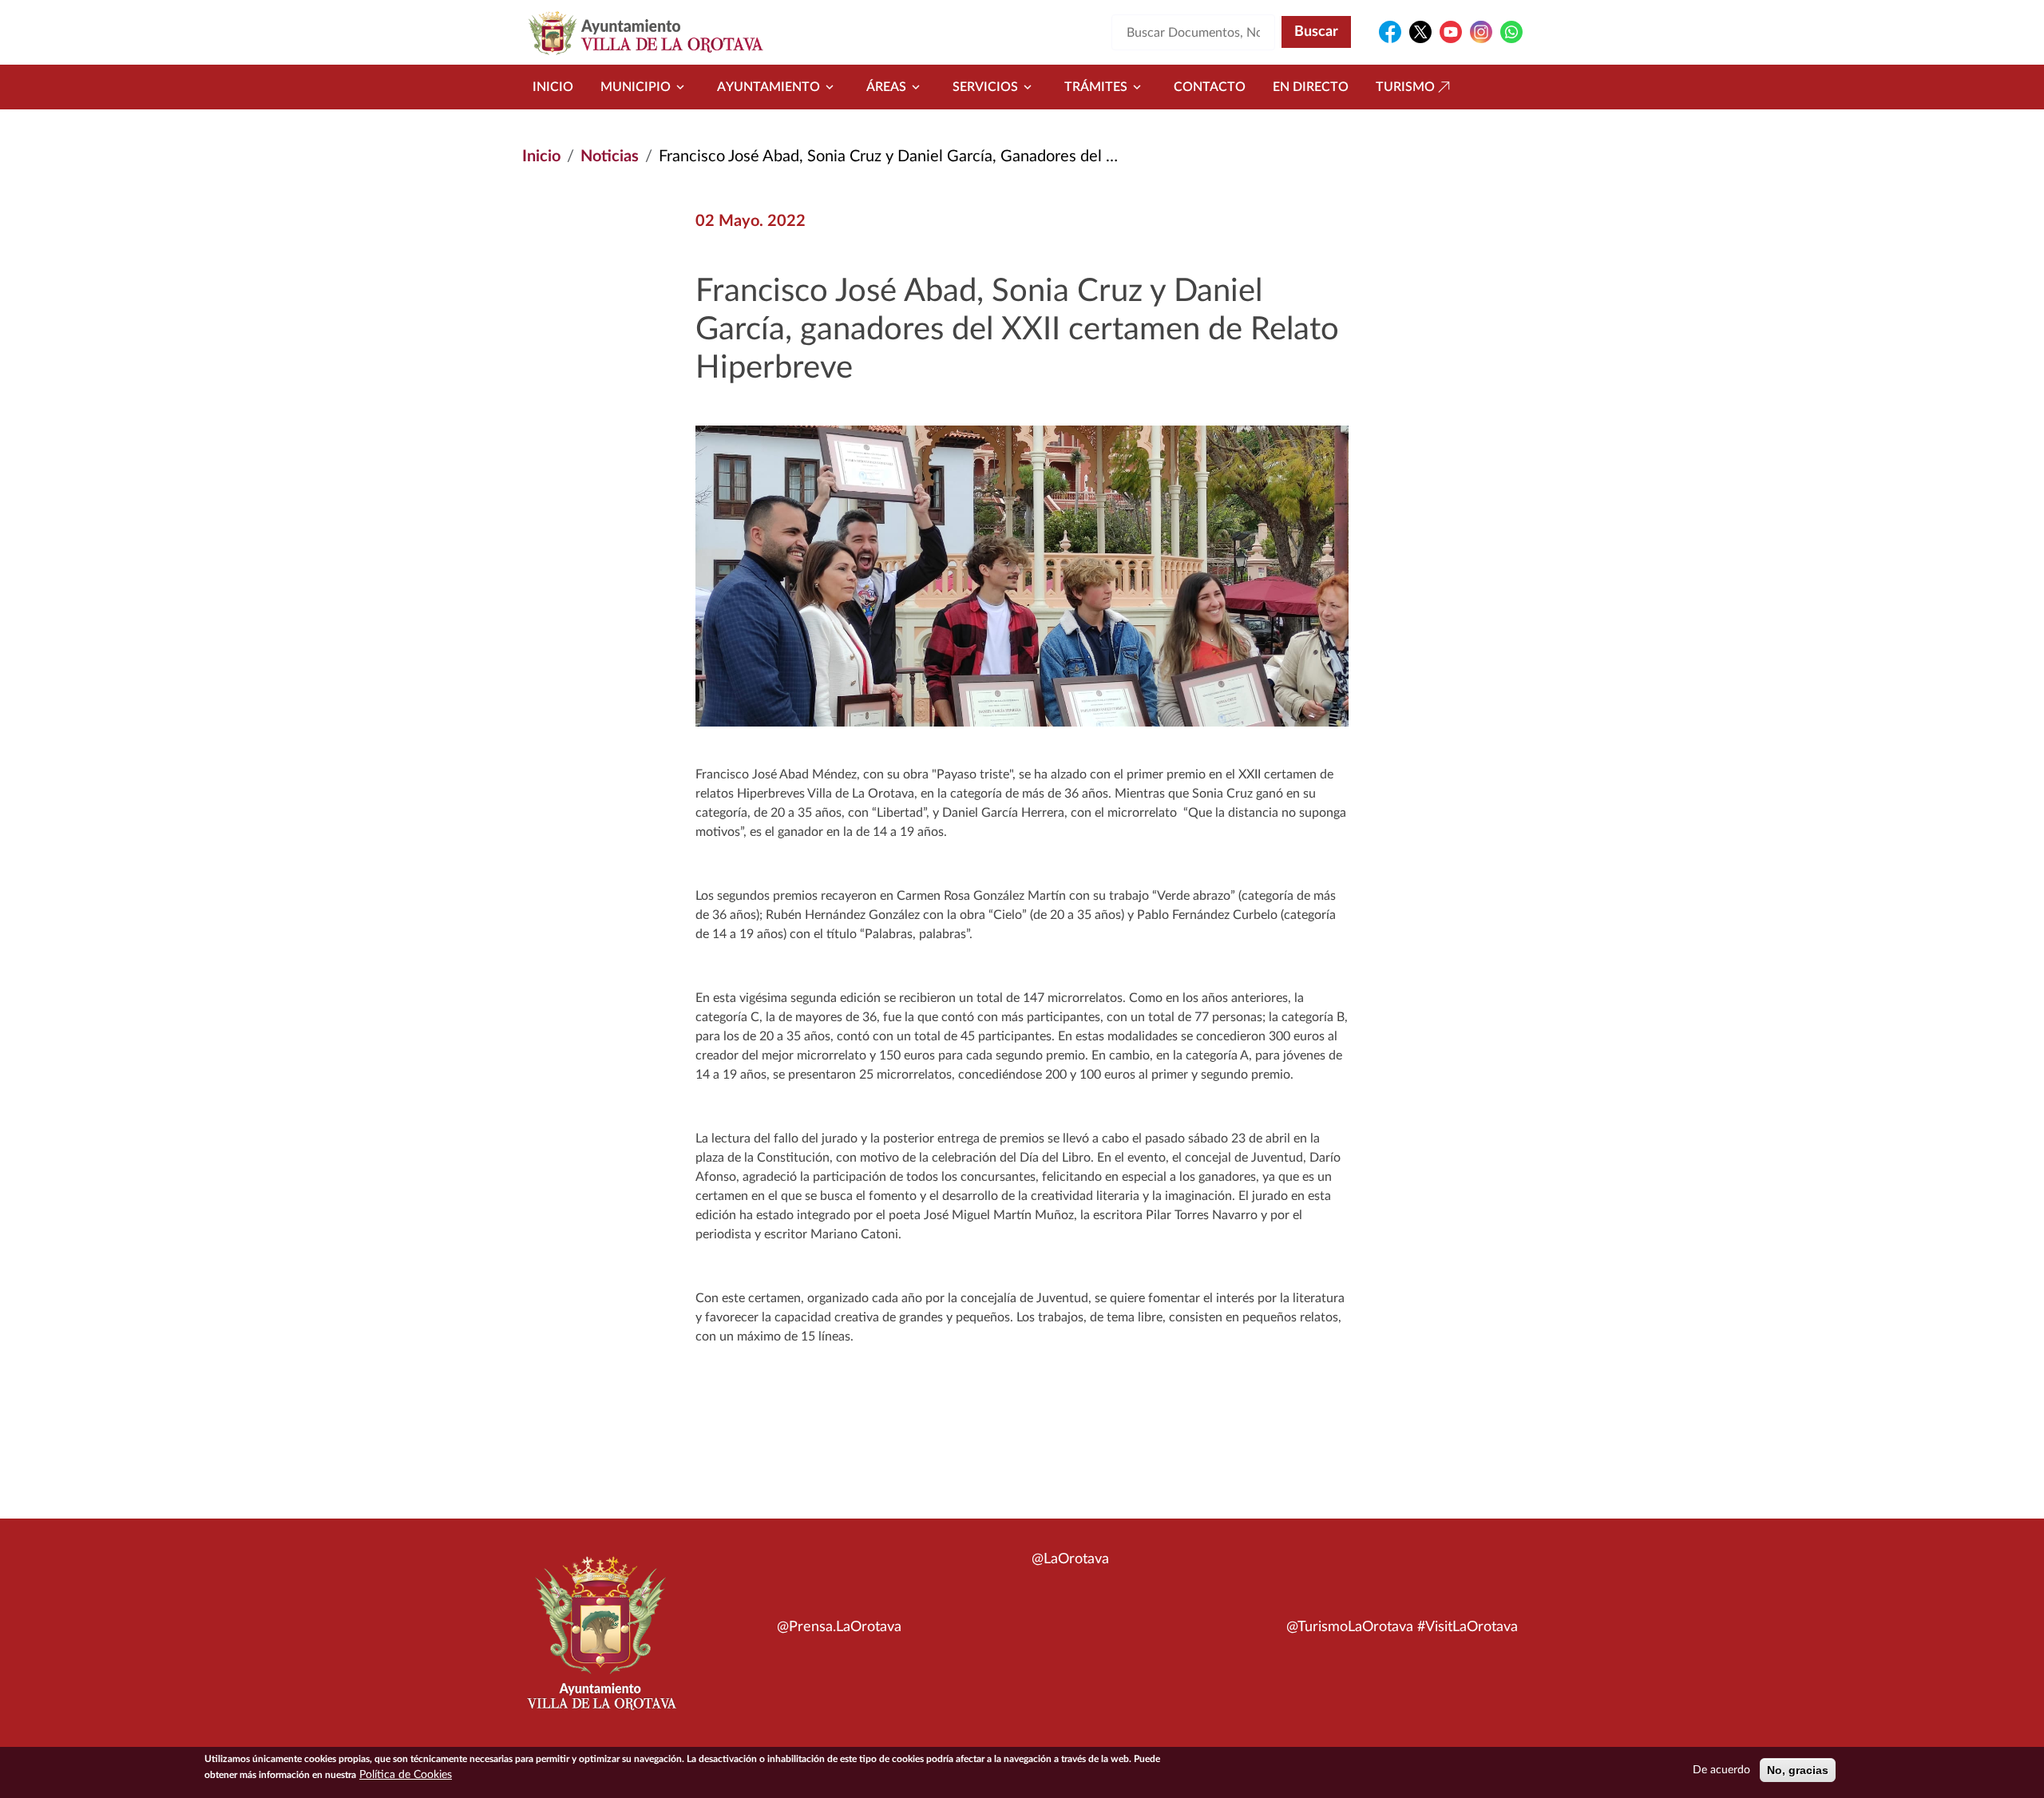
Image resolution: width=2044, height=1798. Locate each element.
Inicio (553, 87)
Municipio (636, 87)
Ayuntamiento (768, 87)
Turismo (1405, 87)
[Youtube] (1451, 32)
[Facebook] (1390, 32)
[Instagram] (1481, 32)
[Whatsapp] (1511, 32)
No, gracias (1798, 1770)
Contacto (1210, 87)
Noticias (610, 156)
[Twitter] (1420, 32)
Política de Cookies (406, 1775)
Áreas (886, 87)
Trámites (1096, 87)
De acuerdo (1721, 1770)
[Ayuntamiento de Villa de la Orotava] (600, 1642)
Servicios (985, 87)
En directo (1311, 87)
